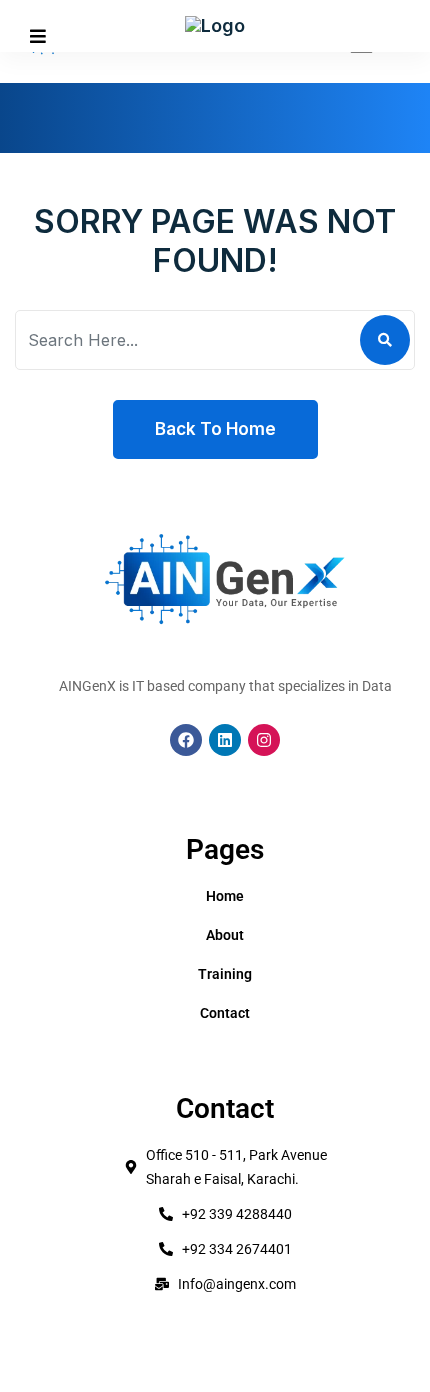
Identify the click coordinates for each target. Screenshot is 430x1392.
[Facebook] (186, 740)
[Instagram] (264, 740)
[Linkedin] (225, 740)
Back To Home (215, 429)
